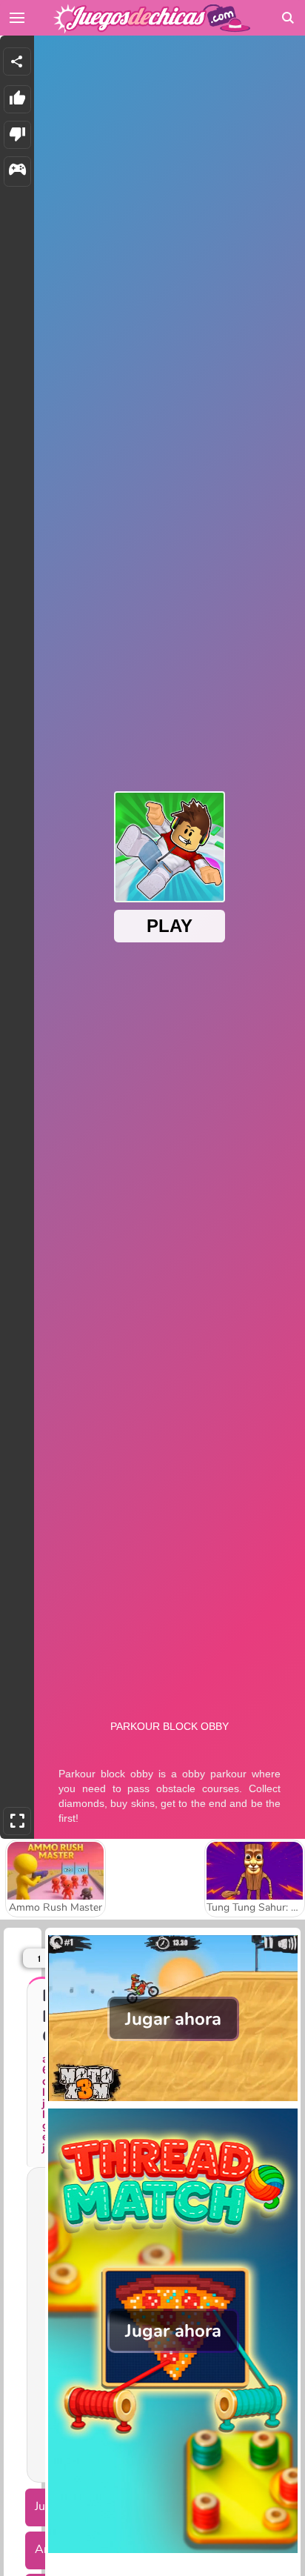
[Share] (17, 61)
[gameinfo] (17, 172)
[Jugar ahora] (173, 2100)
